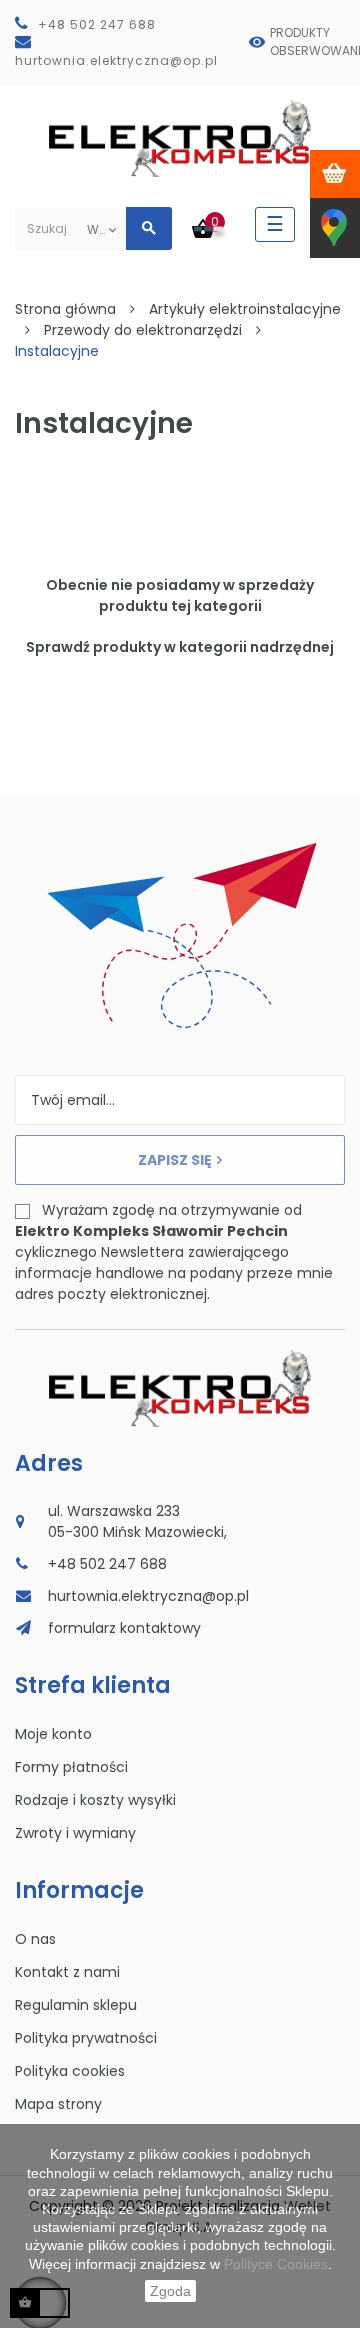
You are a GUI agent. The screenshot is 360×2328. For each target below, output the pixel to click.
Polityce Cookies (276, 2264)
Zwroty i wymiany (75, 1833)
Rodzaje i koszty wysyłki (95, 1800)
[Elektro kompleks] (180, 142)
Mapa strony (58, 2104)
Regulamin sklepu (76, 2005)
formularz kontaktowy (124, 1628)
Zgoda (170, 2291)
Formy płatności (71, 1767)
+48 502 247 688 (97, 24)
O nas (35, 1939)
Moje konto (53, 1734)
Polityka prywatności (86, 2038)
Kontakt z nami (67, 1972)
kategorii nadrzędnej (256, 647)
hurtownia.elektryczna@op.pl (116, 60)
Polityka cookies (70, 2071)
